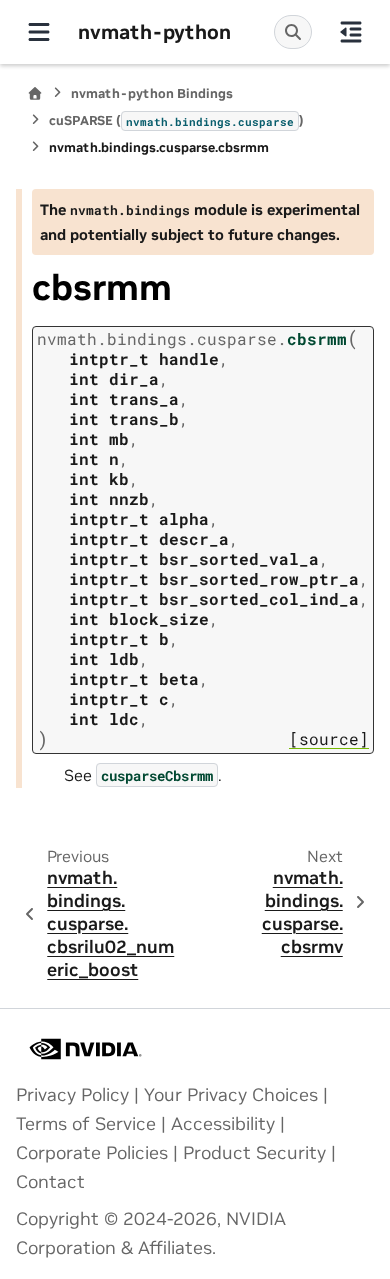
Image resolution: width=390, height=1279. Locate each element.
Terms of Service (86, 1124)
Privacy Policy (72, 1095)
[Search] (293, 32)
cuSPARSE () (176, 120)
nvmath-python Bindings (152, 93)
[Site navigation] (39, 32)
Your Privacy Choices (231, 1095)
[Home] (35, 93)
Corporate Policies (92, 1153)
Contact (50, 1182)
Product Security (254, 1153)
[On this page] (351, 32)
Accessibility (223, 1124)
